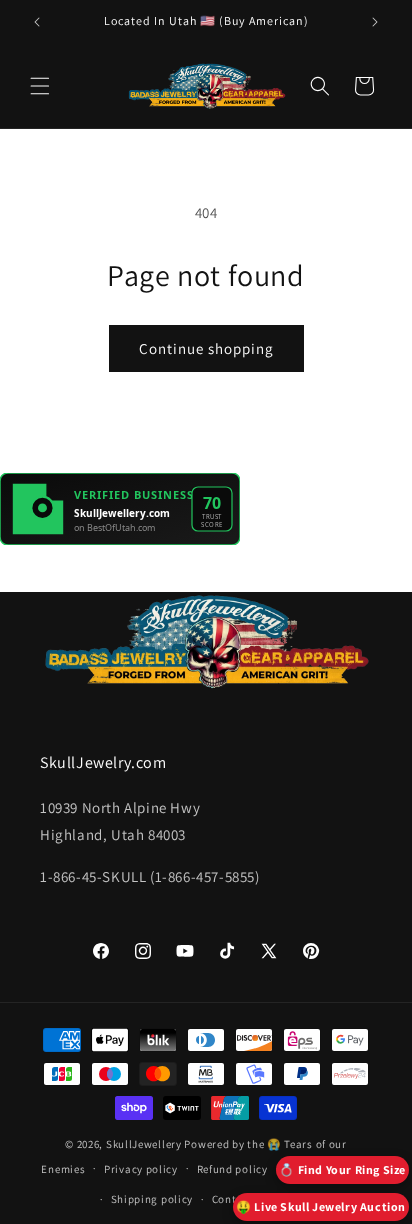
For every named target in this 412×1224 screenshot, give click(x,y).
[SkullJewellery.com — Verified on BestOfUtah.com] (120, 539)
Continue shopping (206, 348)
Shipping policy (152, 1199)
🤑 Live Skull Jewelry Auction (321, 1206)
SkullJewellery (144, 1144)
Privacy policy (141, 1169)
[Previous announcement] (37, 22)
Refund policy (232, 1169)
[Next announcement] (375, 22)
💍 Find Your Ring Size (342, 1169)
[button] (40, 86)
